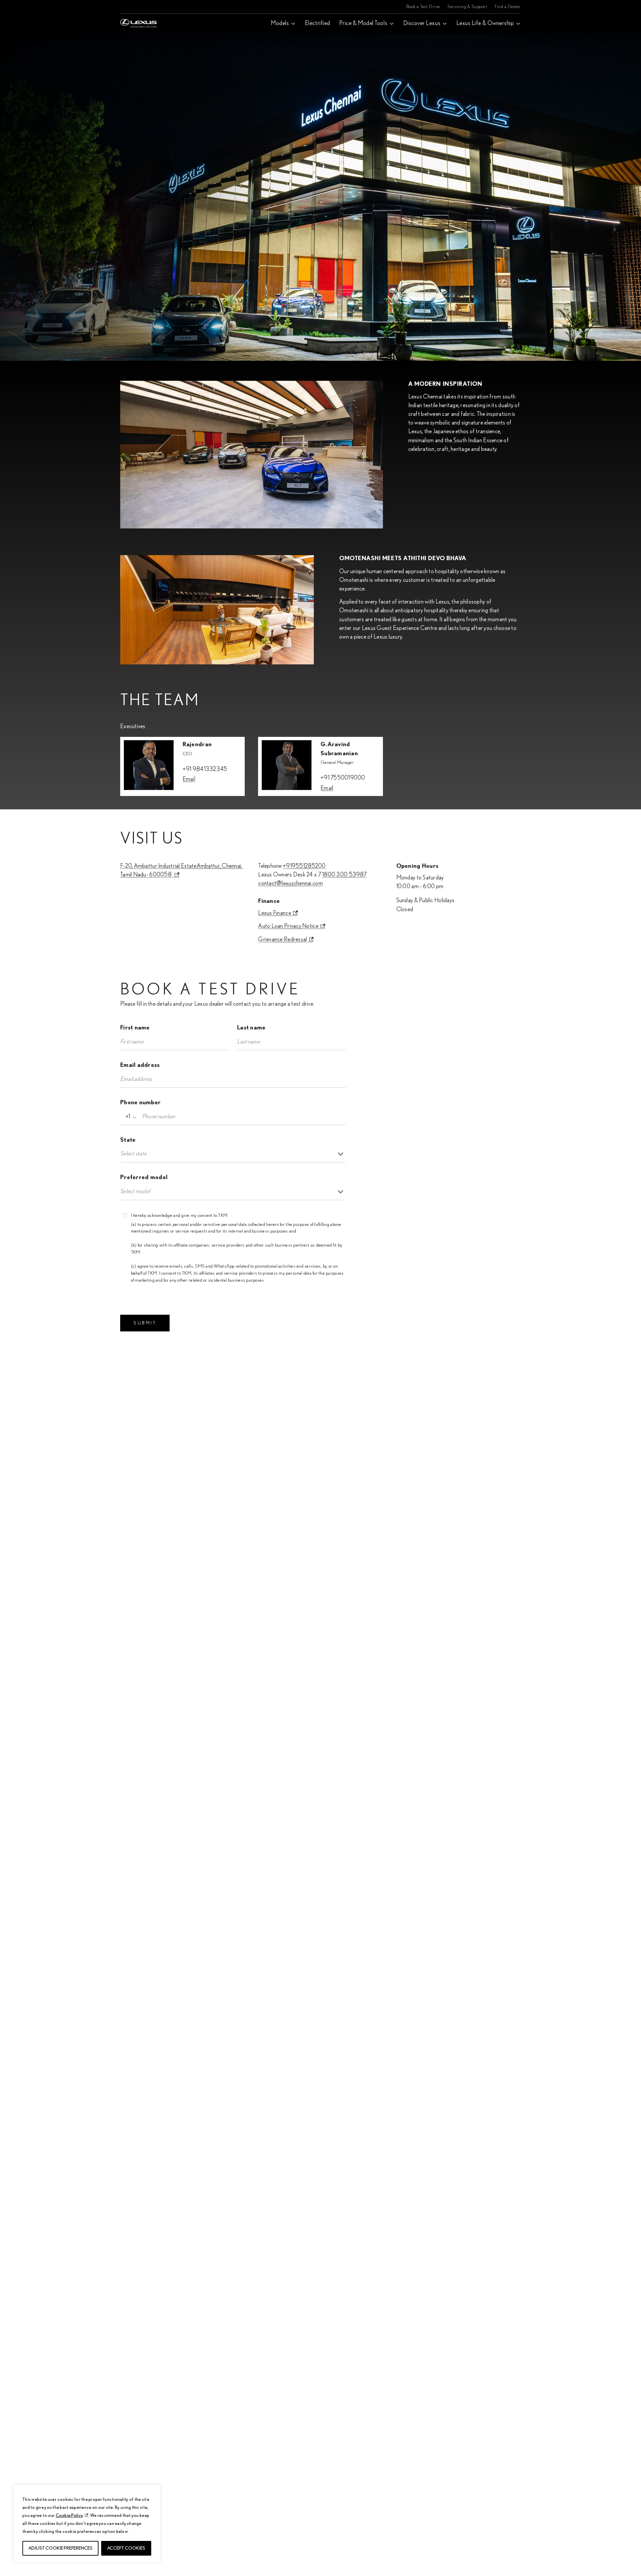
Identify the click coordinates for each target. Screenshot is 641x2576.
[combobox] (130, 1117)
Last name (251, 1028)
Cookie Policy (70, 2516)
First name (135, 1028)
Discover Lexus (422, 23)
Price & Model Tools (363, 23)
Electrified (317, 23)
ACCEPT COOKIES (126, 2548)
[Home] (144, 7)
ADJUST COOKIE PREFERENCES (60, 2548)
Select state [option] (133, 1154)
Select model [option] (135, 1191)
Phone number (140, 1103)
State (128, 1140)
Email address (140, 1065)
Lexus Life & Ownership (485, 23)
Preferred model (144, 1177)
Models (280, 23)
